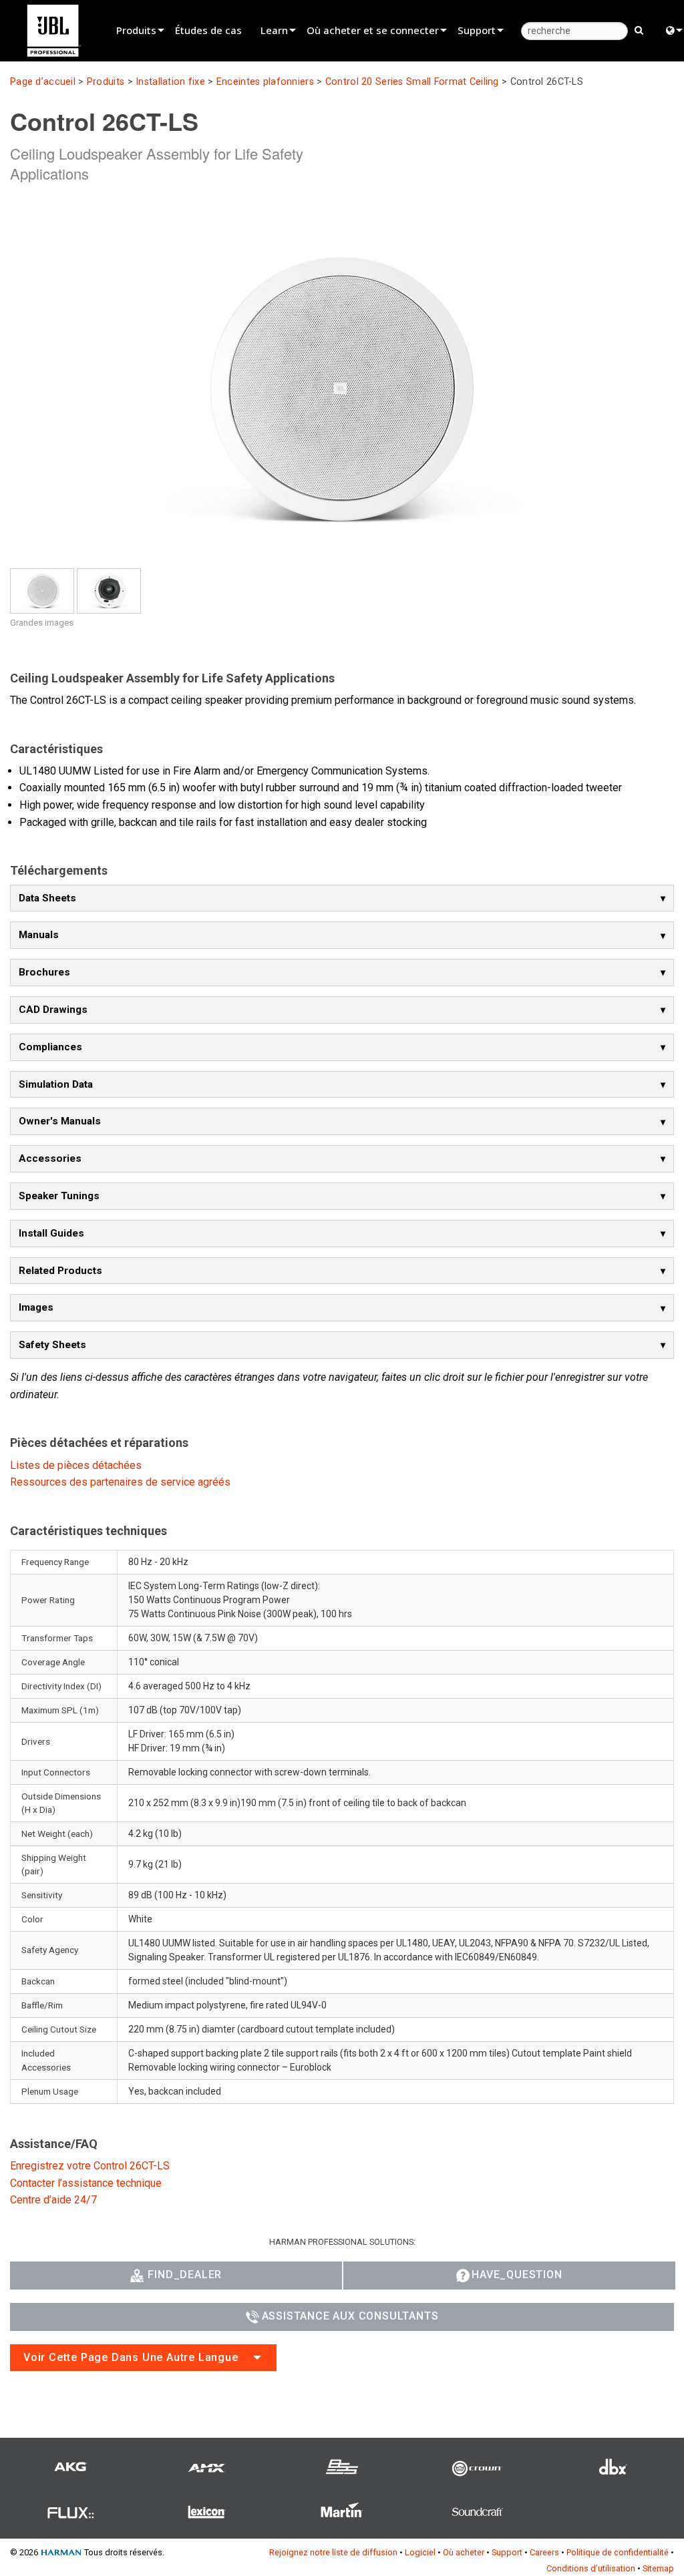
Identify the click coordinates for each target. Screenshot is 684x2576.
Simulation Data (56, 1084)
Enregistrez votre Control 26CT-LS (90, 2166)
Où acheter (464, 2552)
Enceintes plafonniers (265, 82)
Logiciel (420, 2552)
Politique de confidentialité (618, 2552)
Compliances (50, 1047)
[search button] (639, 29)
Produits (136, 30)
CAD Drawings (53, 1010)
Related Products (60, 1271)
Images (36, 1307)
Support (477, 30)
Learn (274, 30)
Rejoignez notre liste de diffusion (333, 2552)
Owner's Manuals (60, 1121)
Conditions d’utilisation (591, 2568)
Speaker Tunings (59, 1196)
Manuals (39, 935)
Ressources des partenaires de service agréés (120, 1482)
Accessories (50, 1158)
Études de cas (208, 30)
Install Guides (51, 1233)
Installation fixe (170, 82)
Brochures (44, 972)
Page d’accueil (43, 82)
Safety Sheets (52, 1345)
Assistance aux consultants (350, 2316)
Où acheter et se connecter (373, 30)
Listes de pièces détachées (76, 1465)
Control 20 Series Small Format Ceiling (412, 82)
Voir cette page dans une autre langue (131, 2357)
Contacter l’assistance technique (86, 2183)
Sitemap (658, 2568)
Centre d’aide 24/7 (53, 2200)
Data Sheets (47, 898)
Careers (544, 2552)
